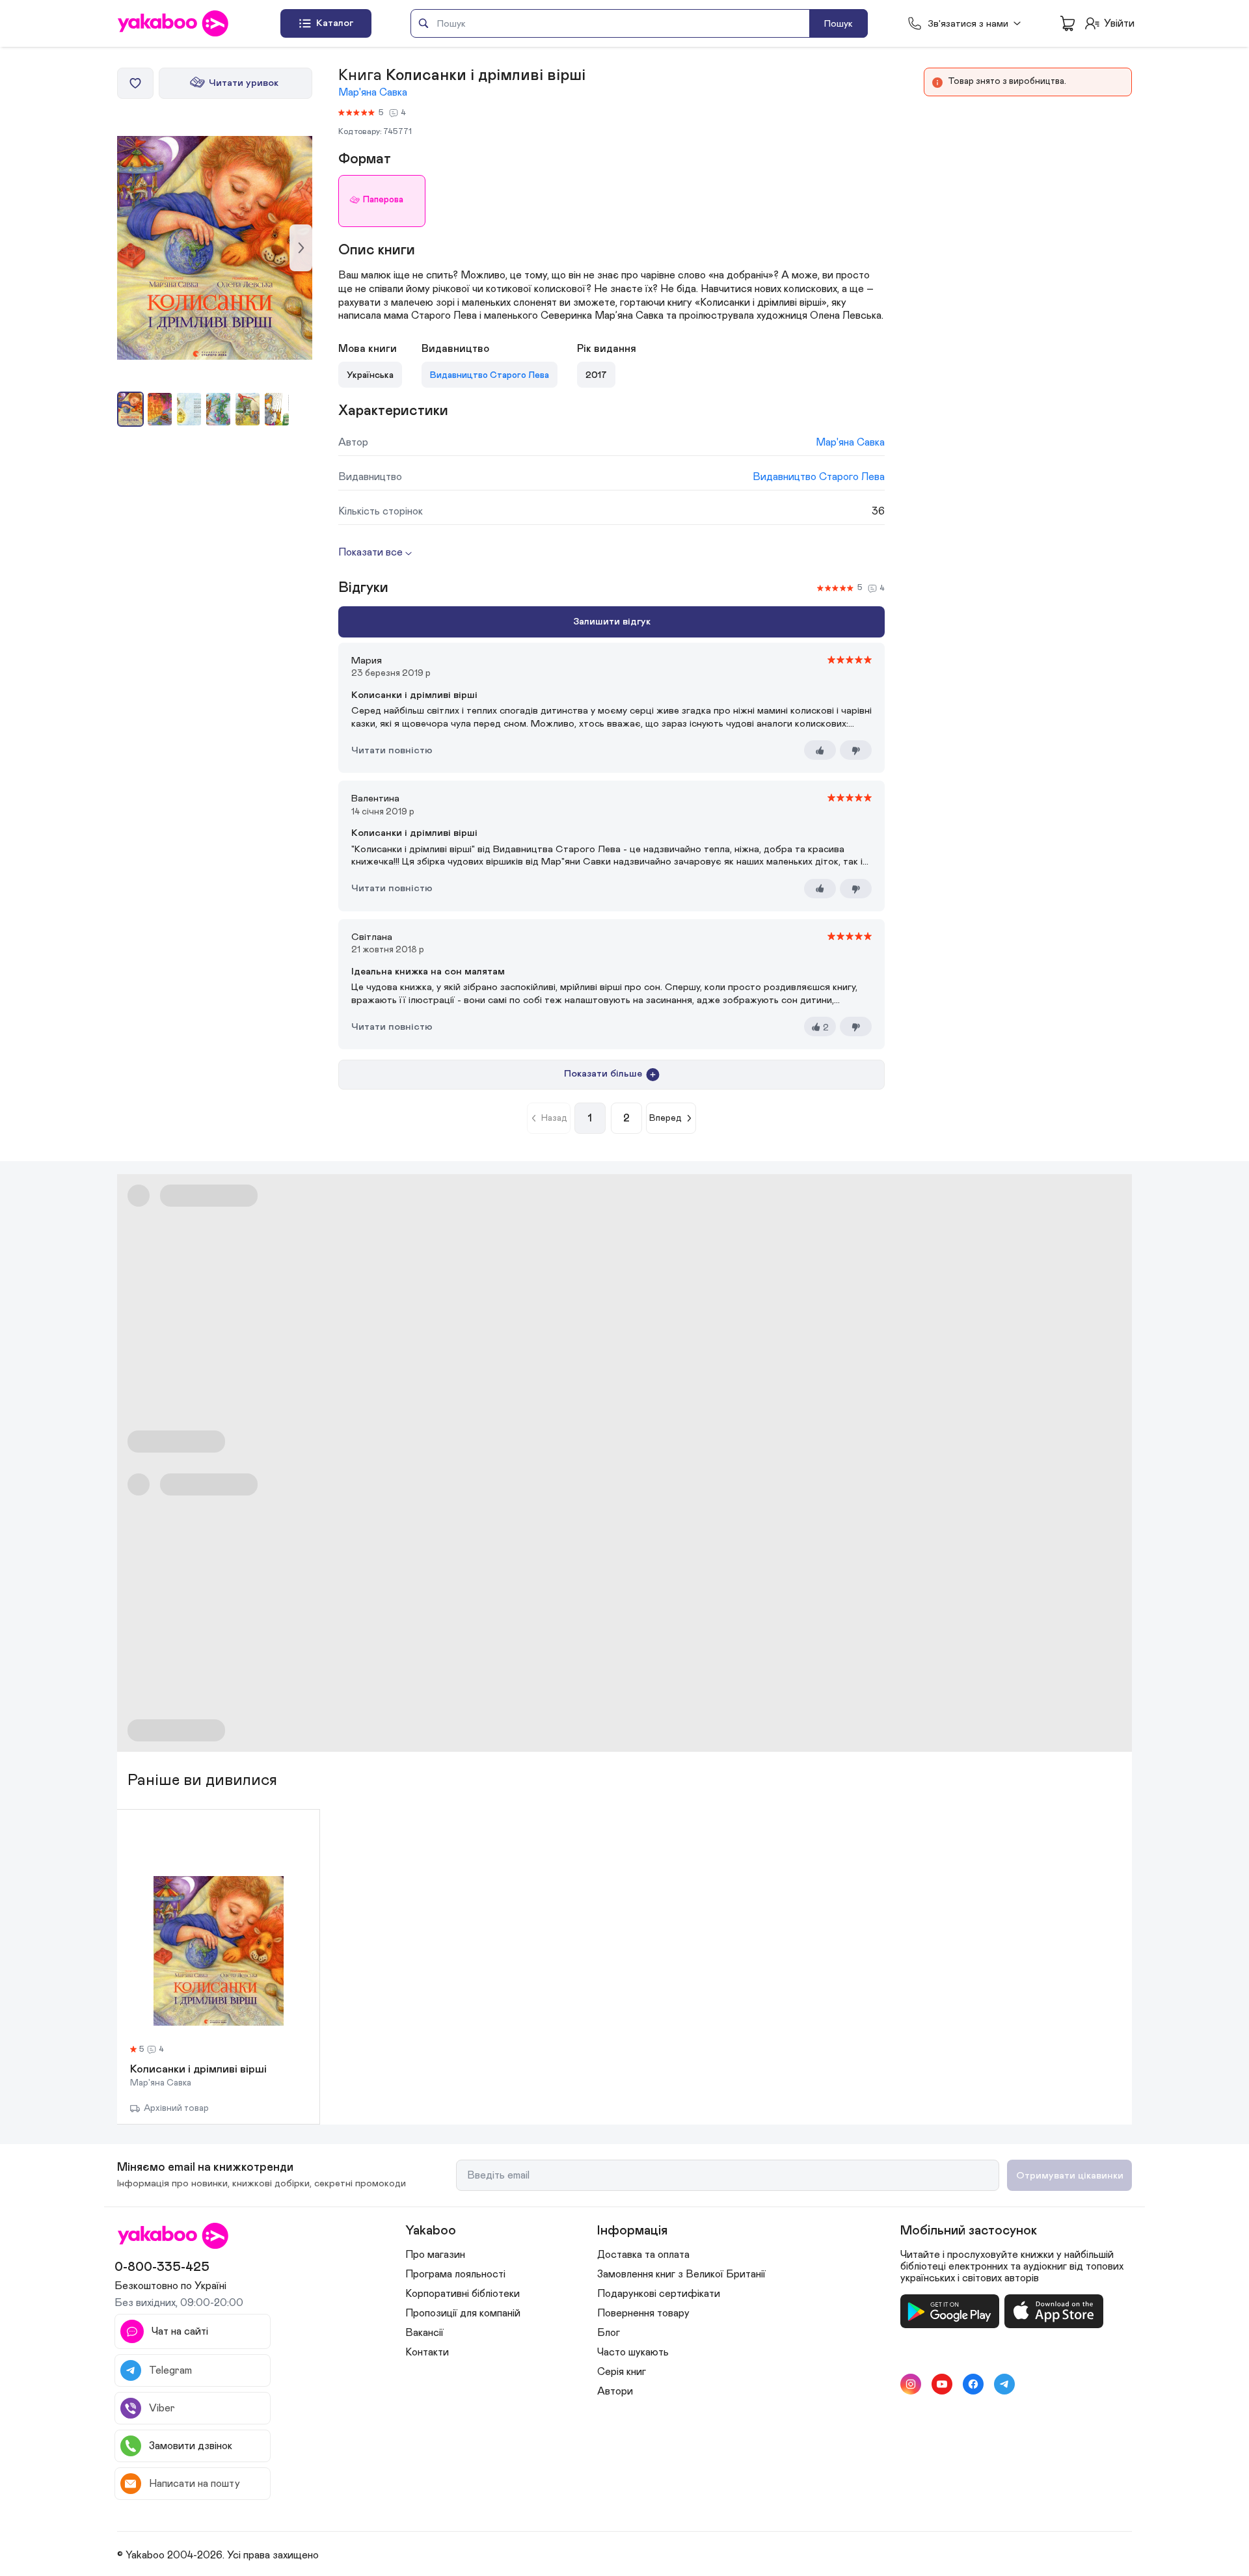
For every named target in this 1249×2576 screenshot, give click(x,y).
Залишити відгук (612, 622)
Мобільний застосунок (969, 2231)
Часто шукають (633, 2352)
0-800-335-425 (162, 2267)
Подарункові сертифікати (659, 2294)
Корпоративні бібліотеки (463, 2294)
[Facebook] (973, 2384)
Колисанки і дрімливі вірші (198, 2070)
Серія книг (622, 2372)
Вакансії (424, 2333)
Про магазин (435, 2255)
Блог (609, 2333)
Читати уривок (244, 83)
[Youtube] (942, 2384)
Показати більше (603, 1074)
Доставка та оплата (643, 2255)
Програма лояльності (455, 2274)
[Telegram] (1004, 2384)
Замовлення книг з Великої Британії (681, 2274)
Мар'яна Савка (373, 92)
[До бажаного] (135, 83)
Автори (615, 2391)
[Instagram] (911, 2384)
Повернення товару (643, 2313)
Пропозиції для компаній (463, 2313)
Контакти (427, 2352)
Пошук (839, 24)
